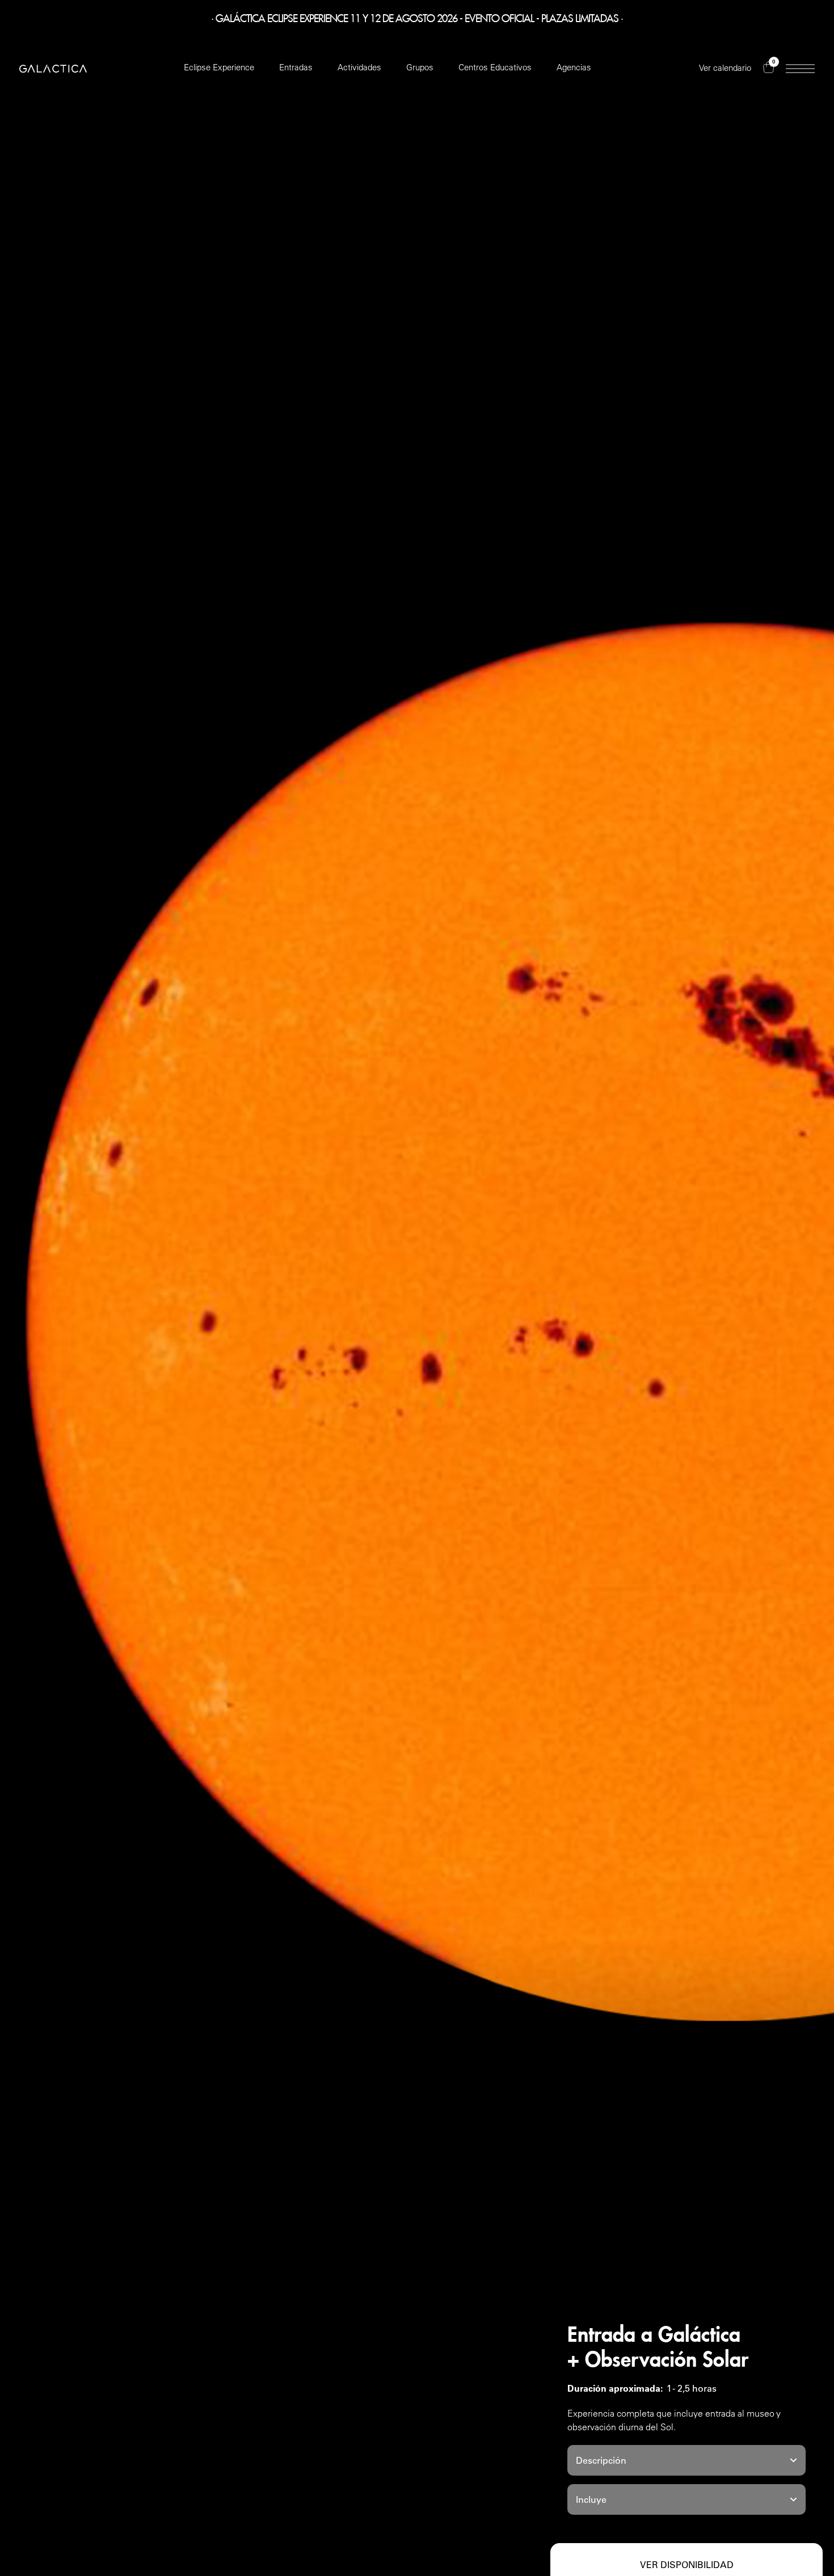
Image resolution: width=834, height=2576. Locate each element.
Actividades (359, 67)
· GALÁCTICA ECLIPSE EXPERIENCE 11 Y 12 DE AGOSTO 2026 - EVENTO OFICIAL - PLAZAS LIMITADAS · (417, 16)
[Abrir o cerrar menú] (800, 69)
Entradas (296, 67)
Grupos (420, 67)
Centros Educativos (495, 67)
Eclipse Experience (219, 67)
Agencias (574, 67)
